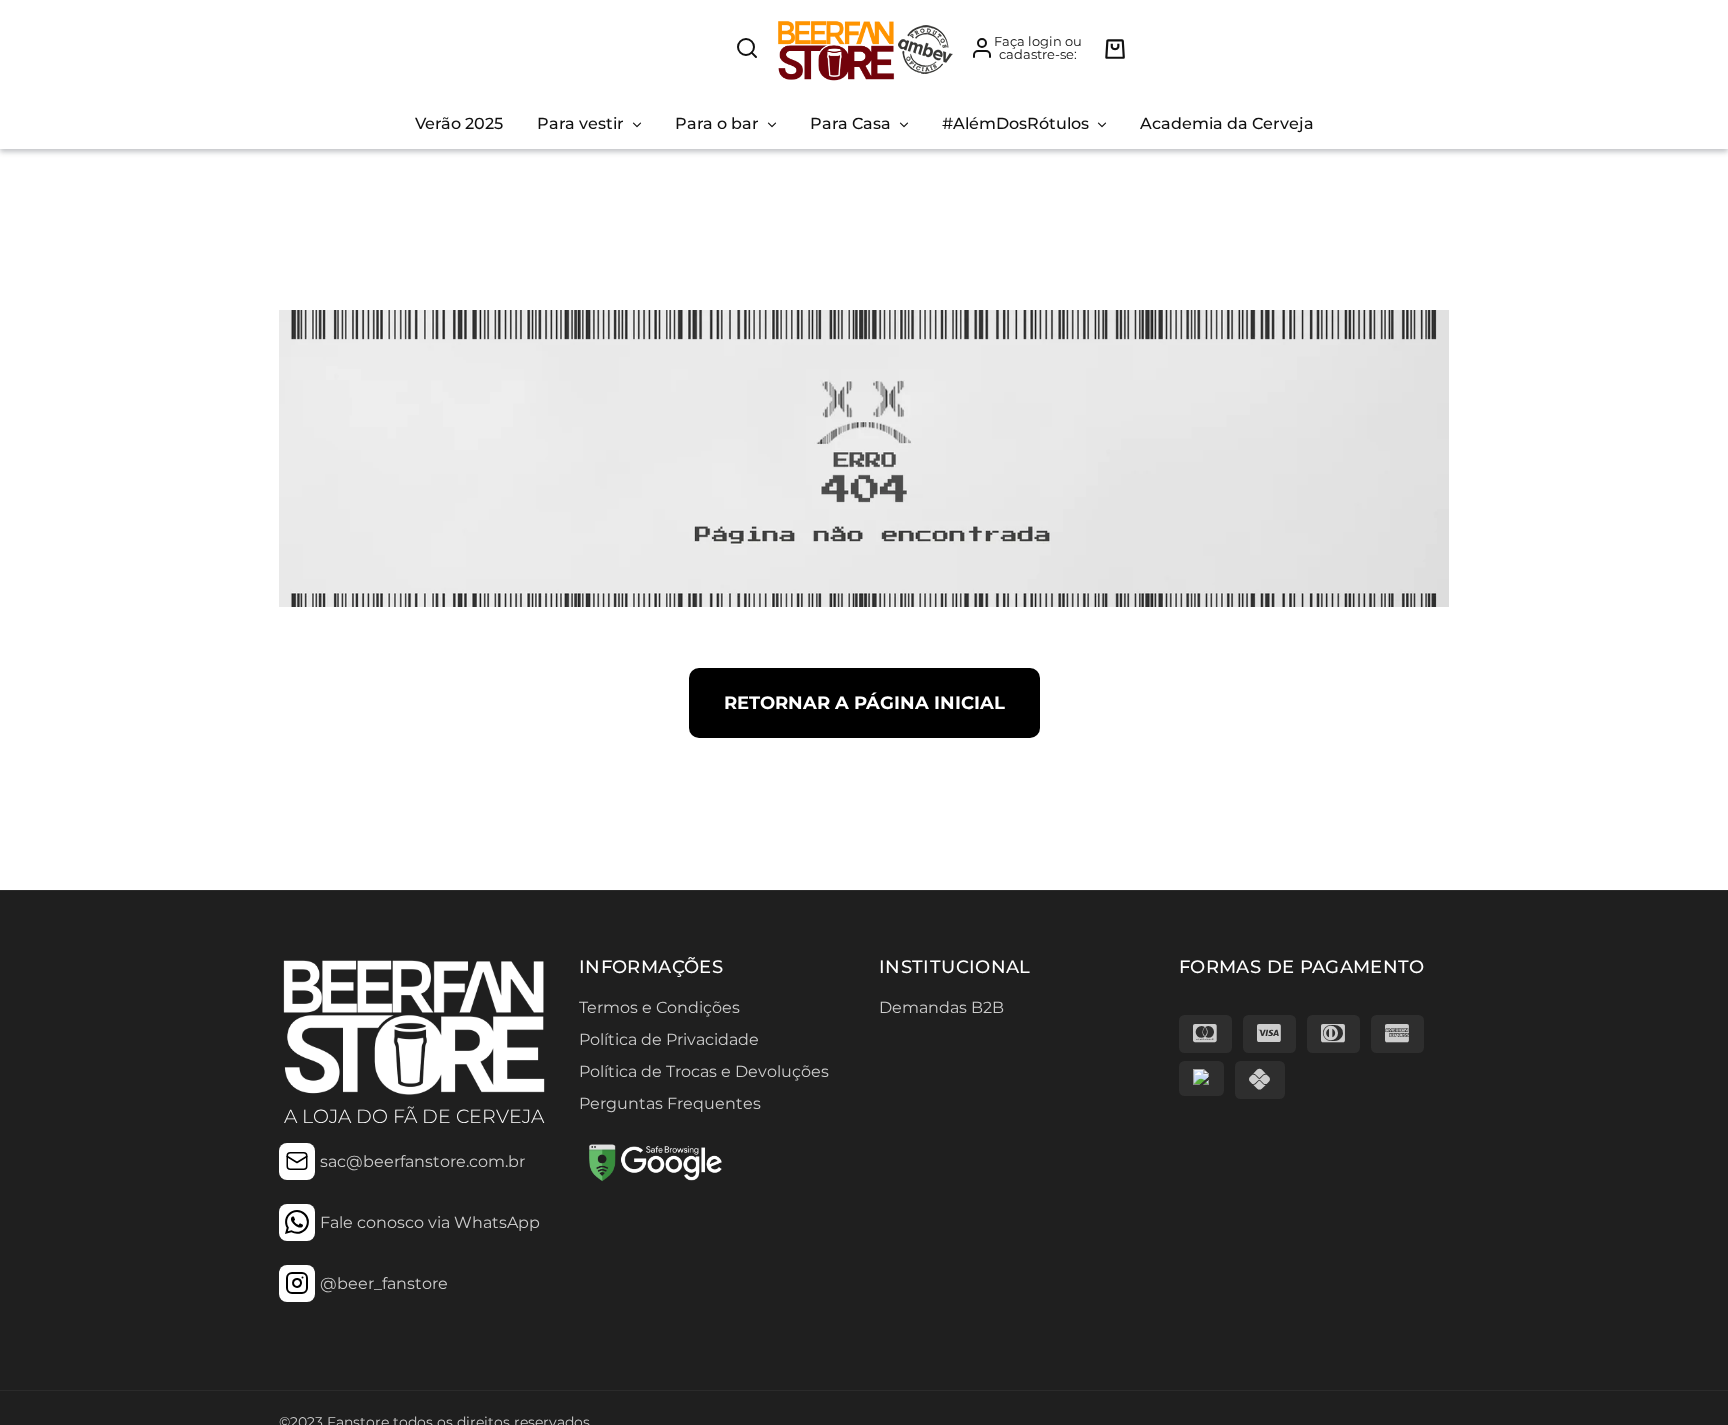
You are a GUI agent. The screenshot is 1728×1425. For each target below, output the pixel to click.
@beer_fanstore (384, 1283)
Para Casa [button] (850, 123)
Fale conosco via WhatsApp (430, 1222)
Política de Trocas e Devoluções (704, 1071)
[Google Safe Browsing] (654, 1179)
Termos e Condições (659, 1007)
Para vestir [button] (580, 123)
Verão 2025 (459, 123)
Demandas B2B (941, 1007)
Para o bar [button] (717, 123)
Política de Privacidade (669, 1039)
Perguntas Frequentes (670, 1103)
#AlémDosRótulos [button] (1015, 123)
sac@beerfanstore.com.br (422, 1161)
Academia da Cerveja (1227, 123)
